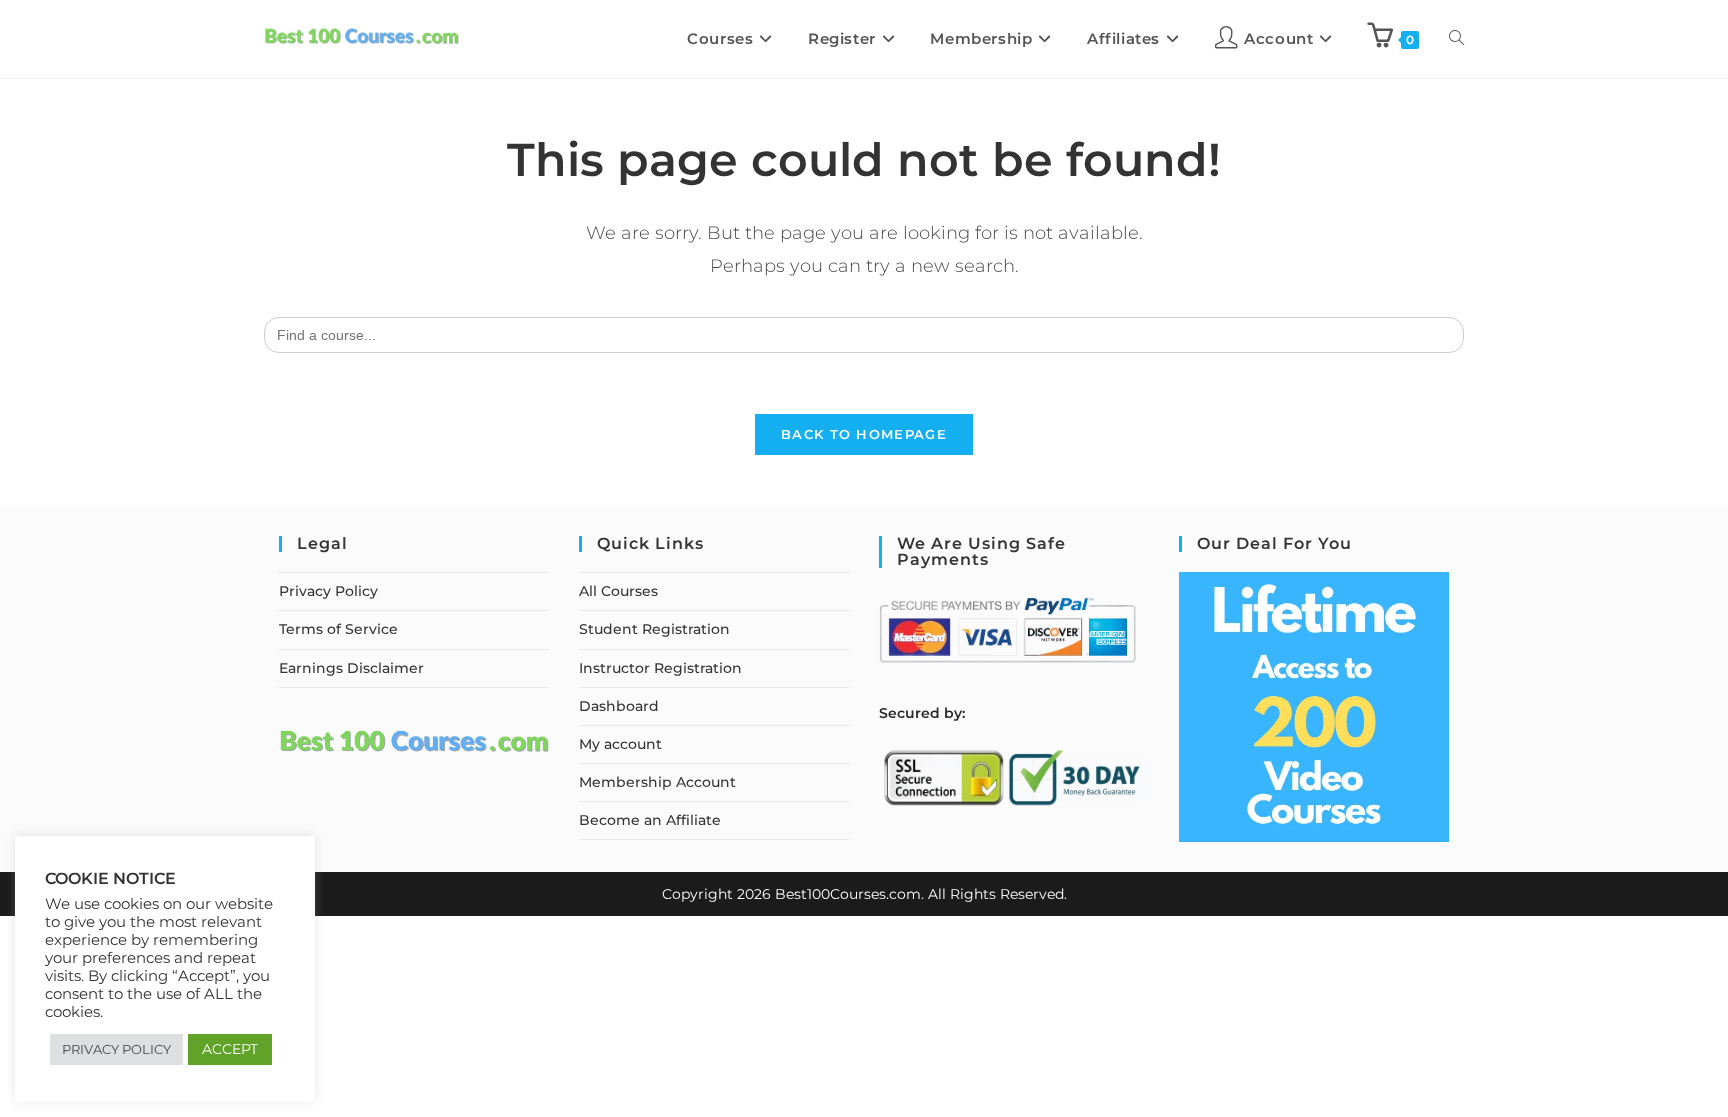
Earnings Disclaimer (351, 668)
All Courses (618, 591)
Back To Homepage (864, 434)
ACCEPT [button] (230, 1049)
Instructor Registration (660, 668)
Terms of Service (338, 629)
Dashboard (619, 706)
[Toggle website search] (1456, 39)
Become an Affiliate (650, 820)
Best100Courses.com (848, 894)
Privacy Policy (328, 591)
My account (620, 744)
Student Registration (654, 629)
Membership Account (657, 782)
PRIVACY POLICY (116, 1049)
